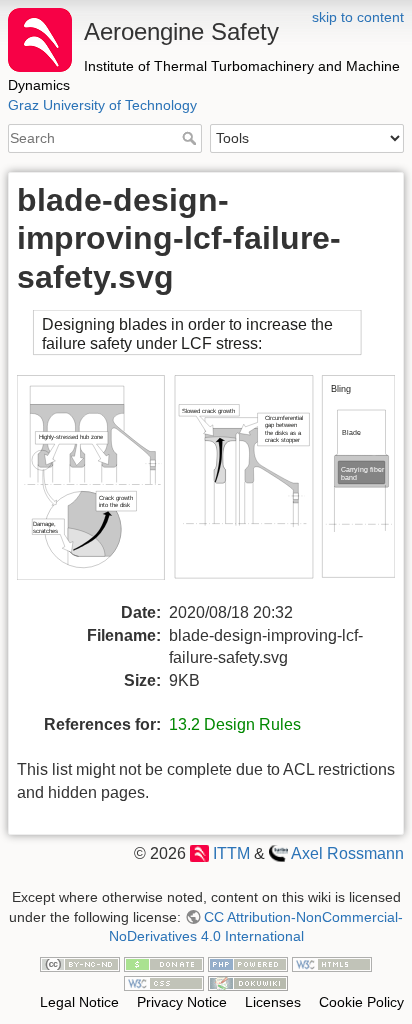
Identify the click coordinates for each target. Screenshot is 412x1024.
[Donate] (164, 963)
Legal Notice (79, 1002)
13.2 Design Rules (235, 724)
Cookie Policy (361, 1002)
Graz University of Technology (102, 105)
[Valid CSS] (164, 983)
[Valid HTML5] (332, 963)
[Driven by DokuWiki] (248, 983)
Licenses (273, 1002)
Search (191, 138)
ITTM (231, 853)
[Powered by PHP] (248, 963)
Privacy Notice (182, 1002)
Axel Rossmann (347, 853)
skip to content (358, 17)
